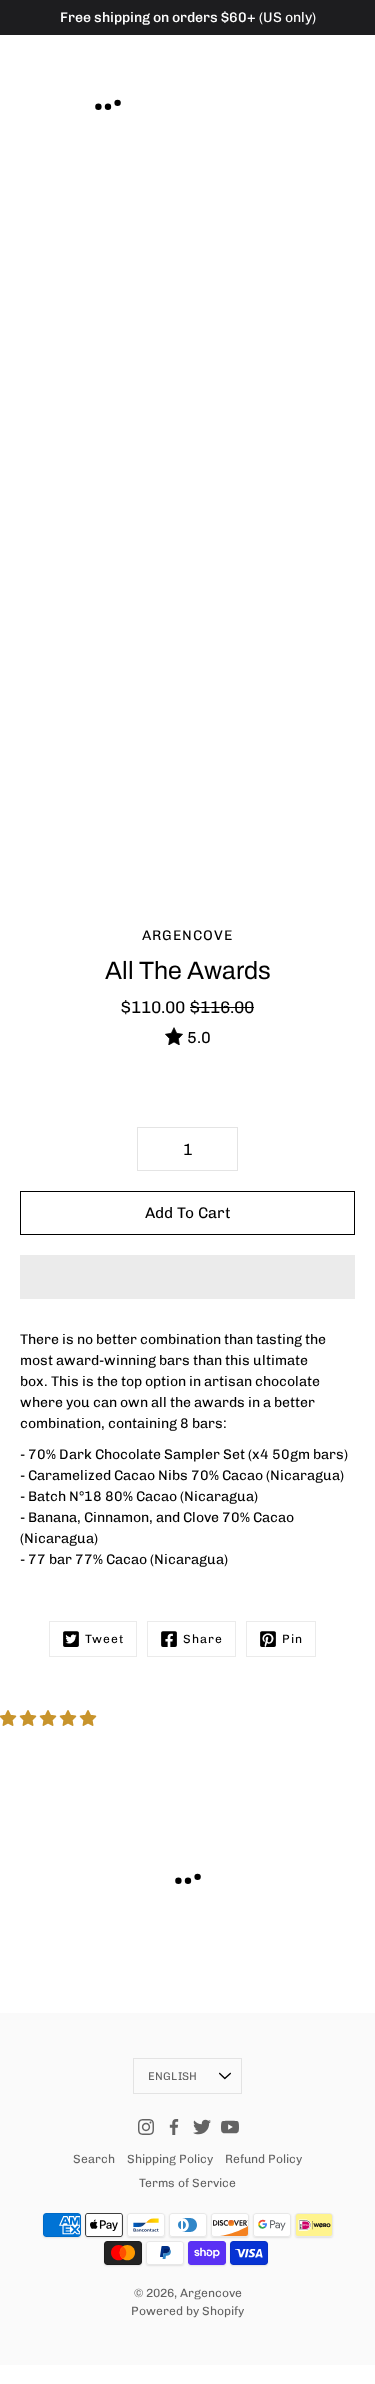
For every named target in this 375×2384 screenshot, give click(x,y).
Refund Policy (263, 2159)
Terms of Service (187, 2183)
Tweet (104, 1639)
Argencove (211, 2293)
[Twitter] (202, 2127)
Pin (292, 1639)
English (173, 2076)
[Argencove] (107, 102)
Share (203, 1639)
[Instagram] (146, 2127)
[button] (187, 1277)
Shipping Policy (170, 2159)
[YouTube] (230, 2127)
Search (94, 2159)
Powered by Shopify (187, 2311)
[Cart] (339, 51)
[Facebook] (174, 2127)
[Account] (299, 51)
